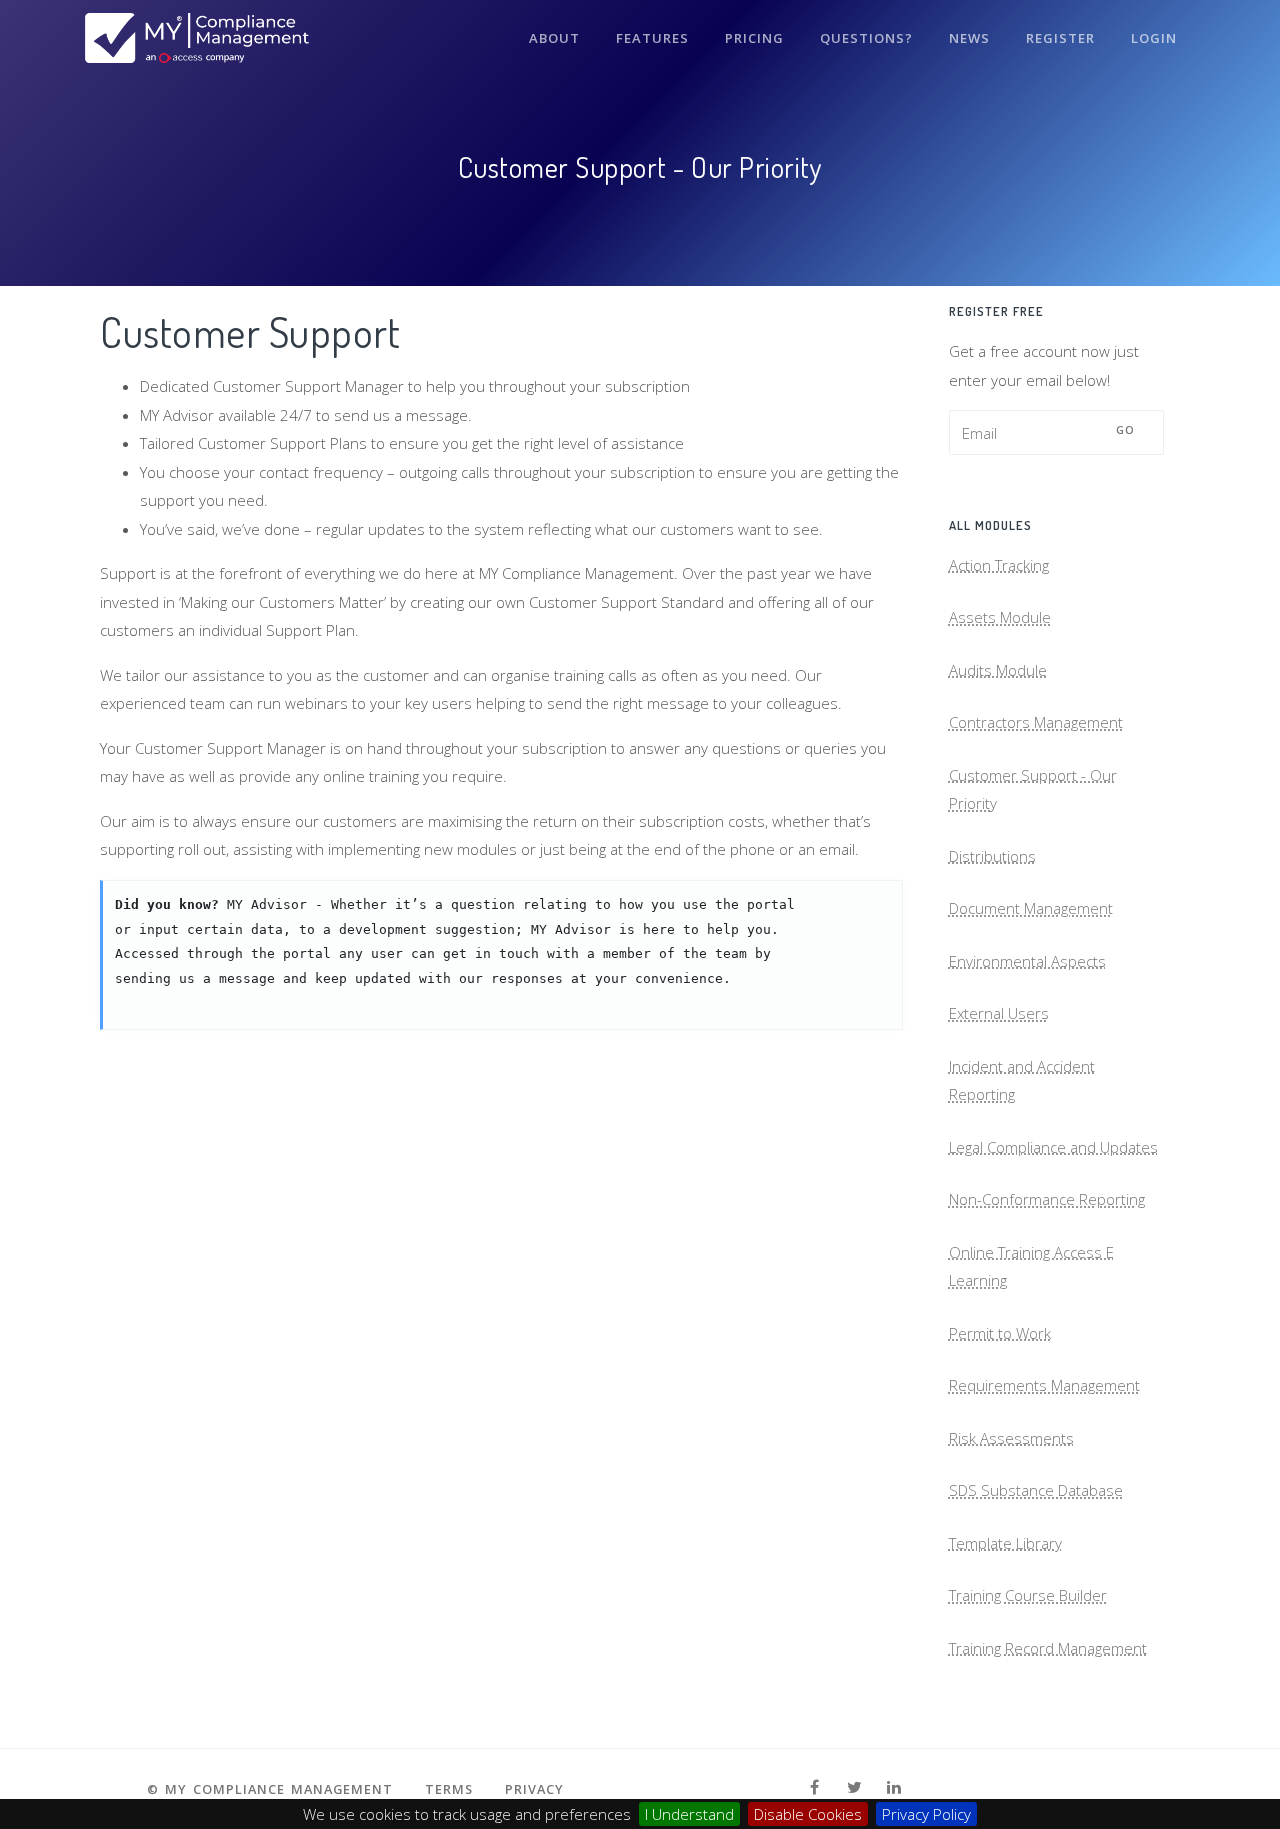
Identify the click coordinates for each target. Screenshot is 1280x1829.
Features (652, 38)
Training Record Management (1048, 1648)
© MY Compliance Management (270, 1789)
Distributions (992, 856)
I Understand (689, 1814)
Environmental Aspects (1027, 961)
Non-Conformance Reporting (1047, 1199)
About (554, 38)
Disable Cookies (808, 1814)
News (969, 38)
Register (1060, 38)
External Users (999, 1013)
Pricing (754, 38)
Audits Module (998, 670)
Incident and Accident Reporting (1022, 1080)
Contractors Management (1036, 722)
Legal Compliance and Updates (1053, 1147)
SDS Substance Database (1036, 1490)
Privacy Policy (926, 1814)
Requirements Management (1044, 1385)
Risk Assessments (1011, 1438)
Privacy (534, 1789)
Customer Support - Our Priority (1033, 789)
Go (1126, 429)
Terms (449, 1789)
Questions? (866, 38)
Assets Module (1000, 617)
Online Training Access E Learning (1031, 1266)
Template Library (1005, 1543)
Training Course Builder (1028, 1595)
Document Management (1031, 908)
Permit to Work (1000, 1333)
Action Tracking (999, 565)
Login (1154, 38)
